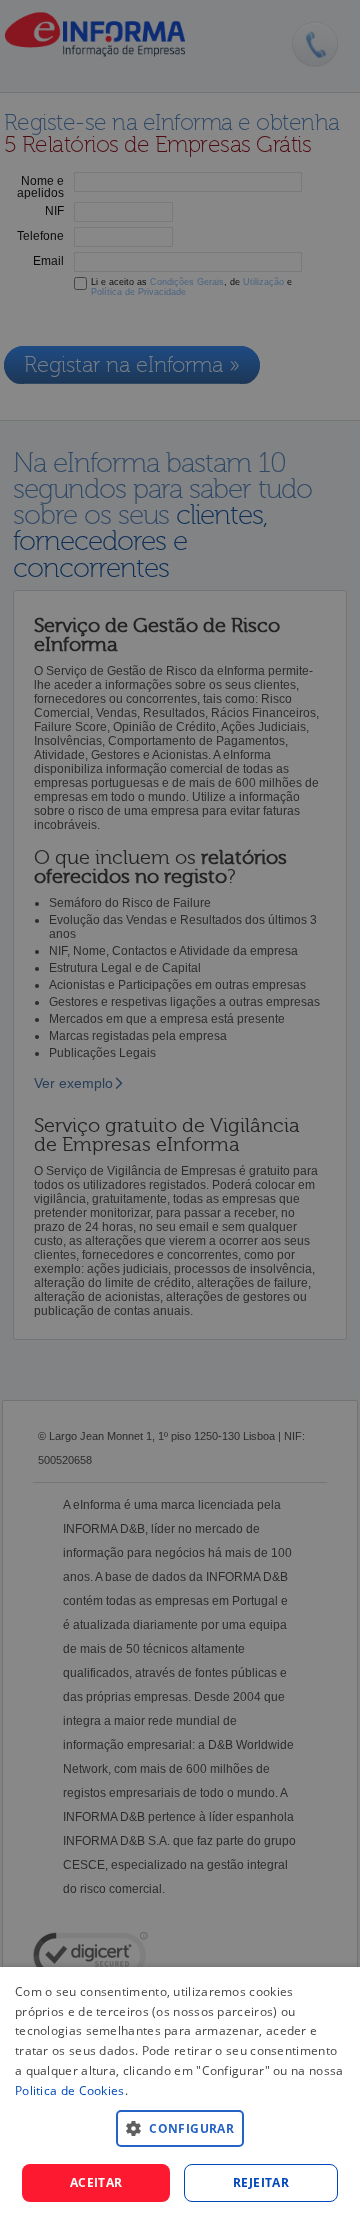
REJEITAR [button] (261, 2182)
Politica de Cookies (70, 2090)
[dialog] (180, 2094)
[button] (180, 2127)
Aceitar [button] (96, 2182)
